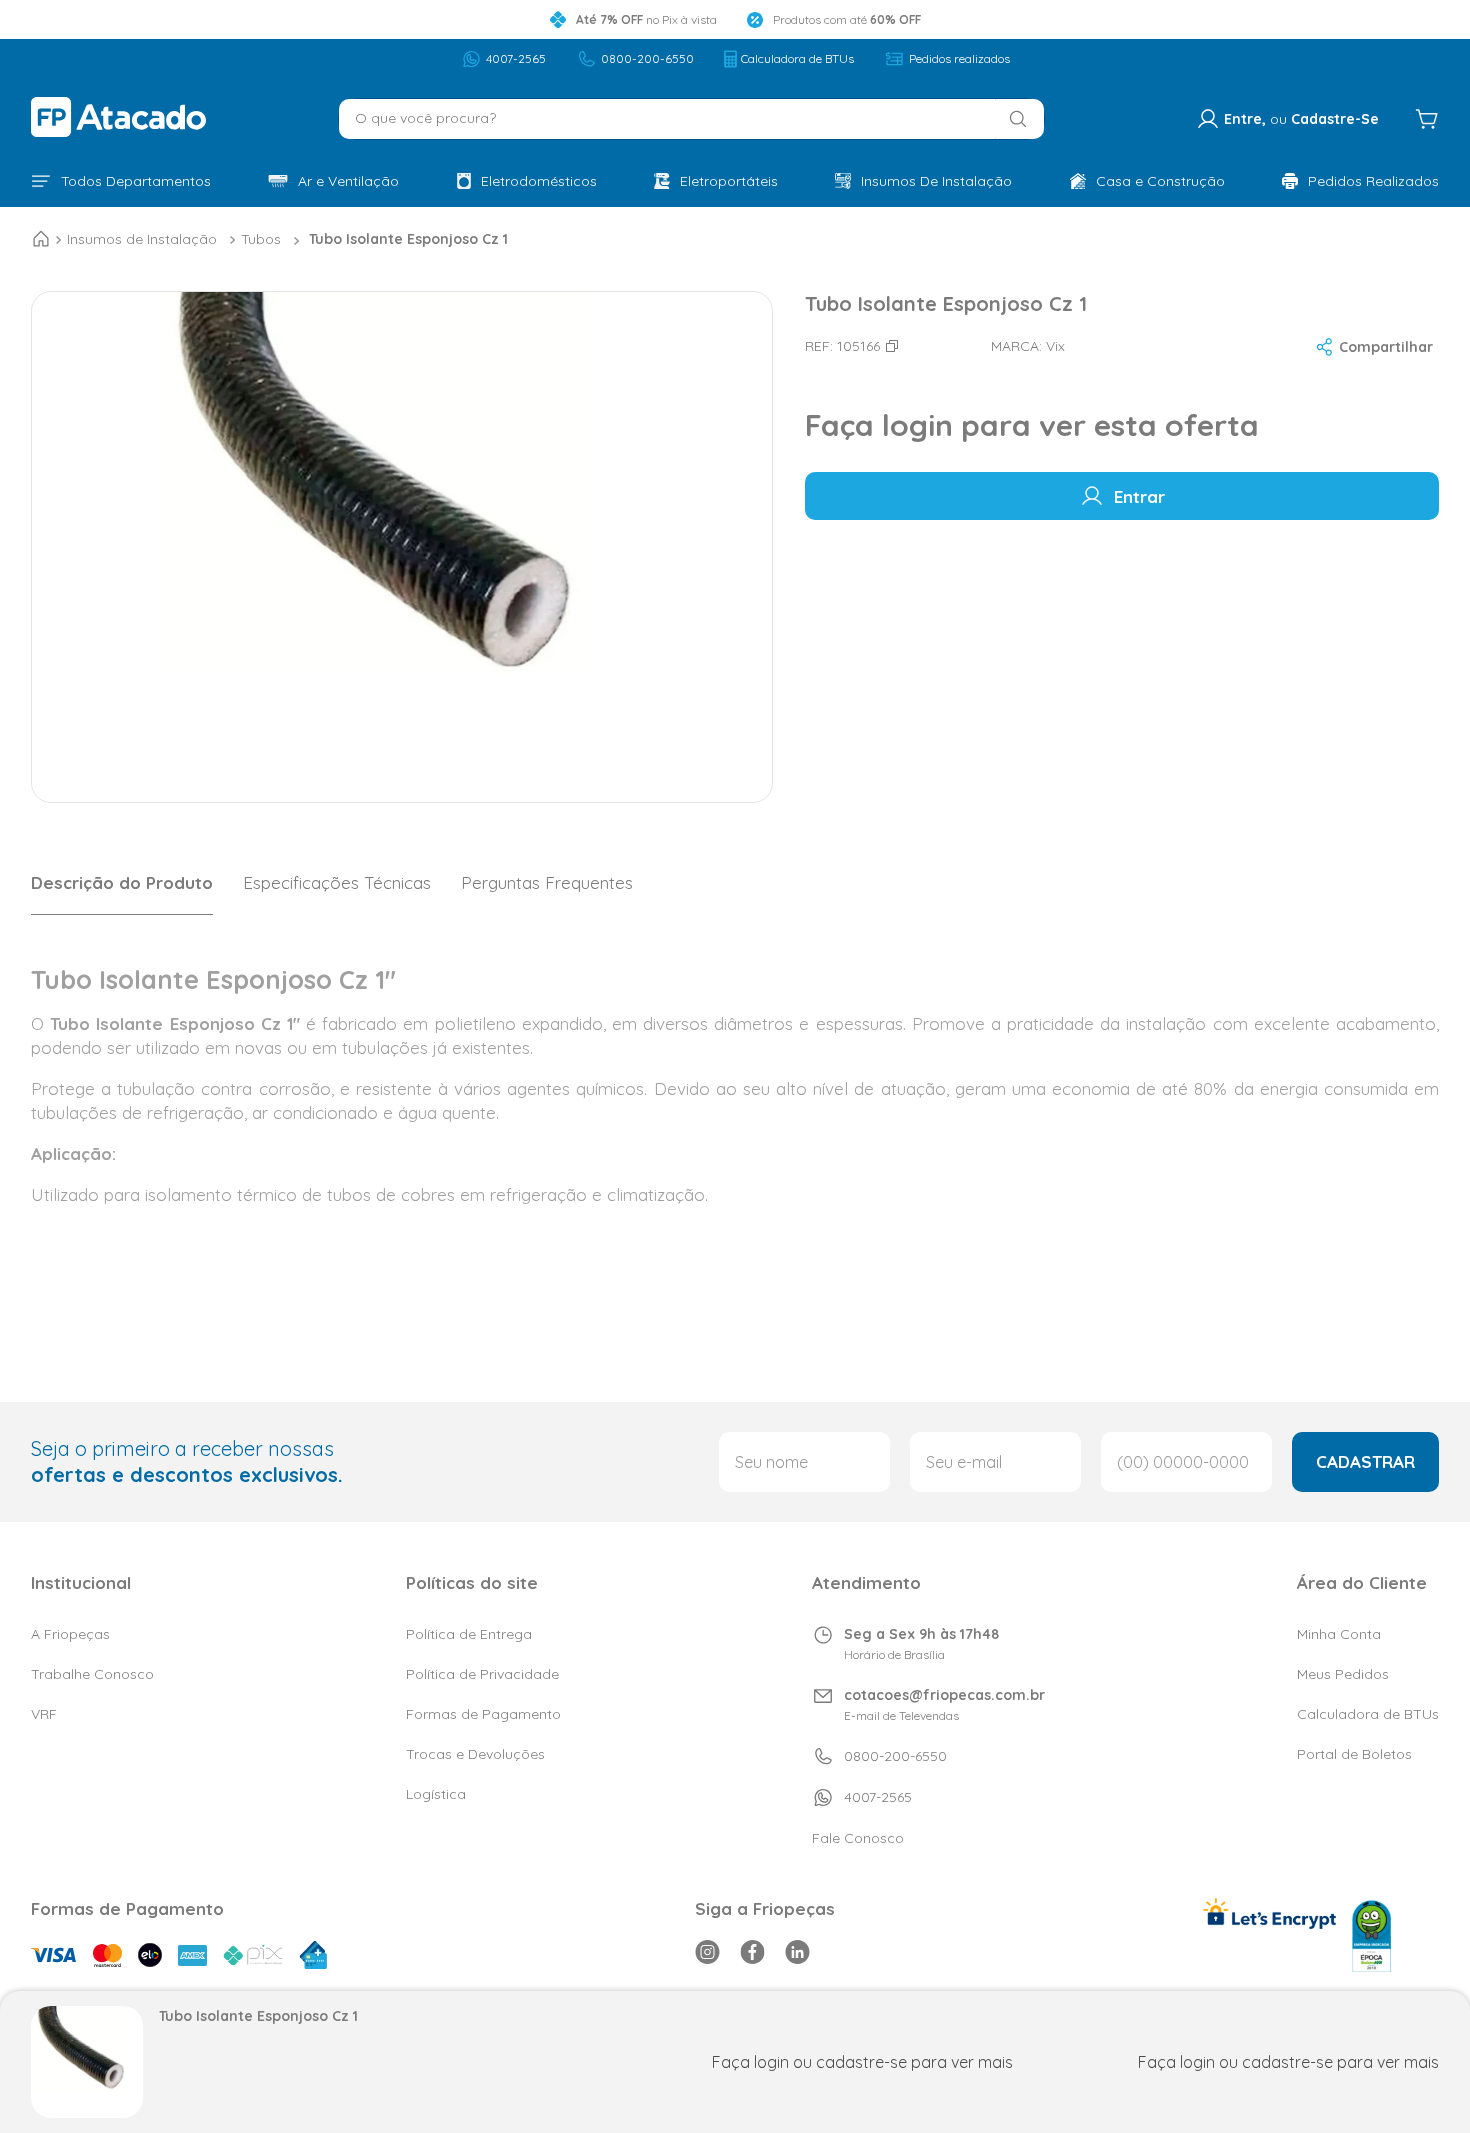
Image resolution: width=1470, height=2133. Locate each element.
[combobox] (691, 119)
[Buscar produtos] (1012, 119)
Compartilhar (1386, 347)
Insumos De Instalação (936, 181)
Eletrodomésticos (539, 181)
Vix (1055, 346)
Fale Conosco (858, 1838)
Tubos (261, 239)
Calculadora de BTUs (797, 58)
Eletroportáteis (729, 181)
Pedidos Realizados (1373, 181)
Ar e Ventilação (348, 181)
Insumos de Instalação (142, 239)
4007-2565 (516, 58)
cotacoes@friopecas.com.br (944, 1695)
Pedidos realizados (959, 58)
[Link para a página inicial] (41, 239)
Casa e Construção (1160, 181)
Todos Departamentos (136, 181)
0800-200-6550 (647, 58)
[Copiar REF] (892, 346)
